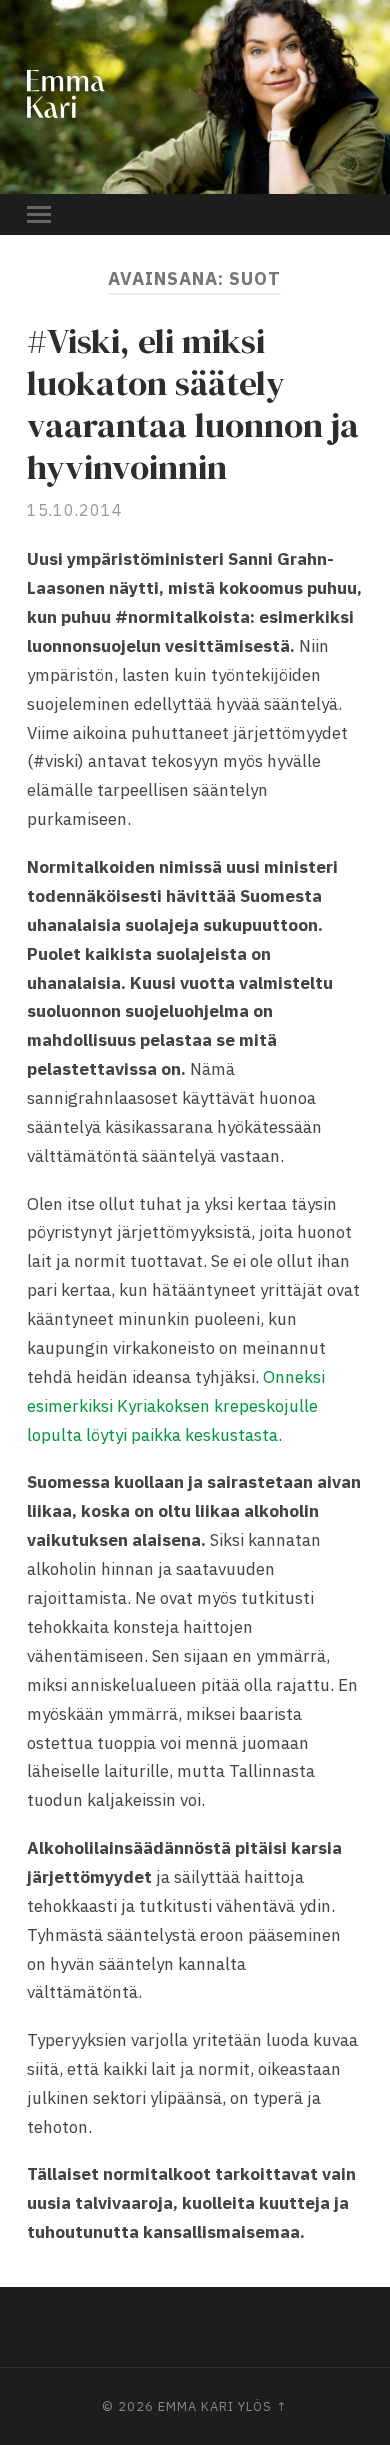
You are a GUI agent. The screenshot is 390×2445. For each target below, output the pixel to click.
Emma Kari (196, 2406)
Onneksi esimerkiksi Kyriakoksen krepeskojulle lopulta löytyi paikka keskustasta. (176, 1406)
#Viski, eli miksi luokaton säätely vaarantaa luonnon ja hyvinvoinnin (193, 404)
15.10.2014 (75, 510)
